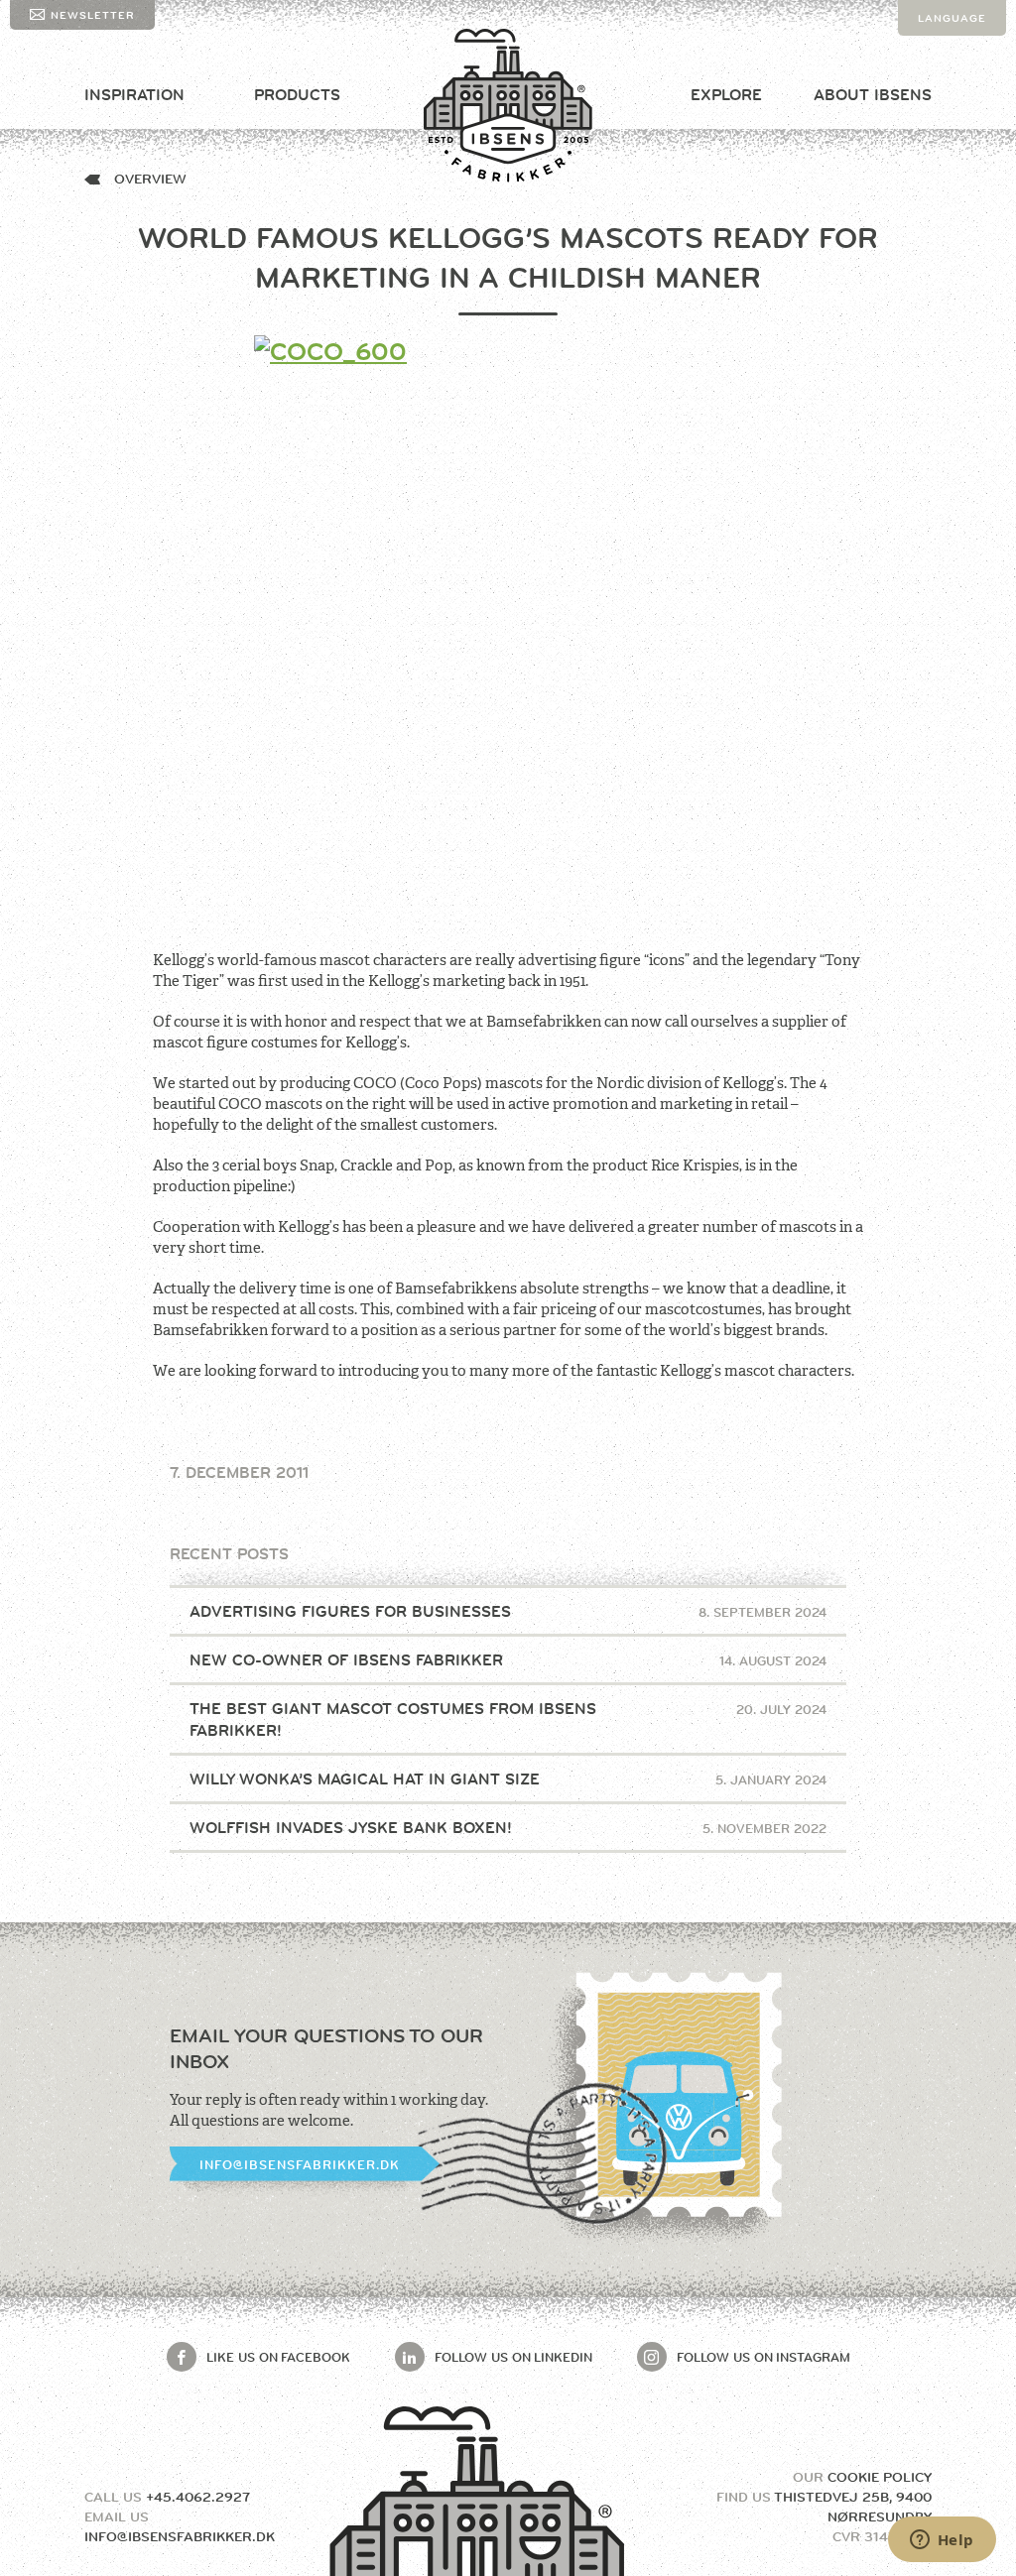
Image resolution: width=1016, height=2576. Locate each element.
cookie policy (880, 2477)
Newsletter (93, 15)
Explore (726, 95)
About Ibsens (873, 95)
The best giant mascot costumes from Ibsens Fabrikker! (508, 1719)
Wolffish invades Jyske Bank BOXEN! (508, 1828)
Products (297, 95)
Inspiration (134, 95)
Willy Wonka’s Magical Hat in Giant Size (508, 1779)
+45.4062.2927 (198, 2497)
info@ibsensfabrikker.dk (300, 2164)
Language (952, 18)
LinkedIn (513, 2357)
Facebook (278, 2357)
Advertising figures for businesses (508, 1611)
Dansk (939, 54)
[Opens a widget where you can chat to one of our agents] (942, 2541)
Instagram (763, 2357)
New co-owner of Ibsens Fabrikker (508, 1660)
